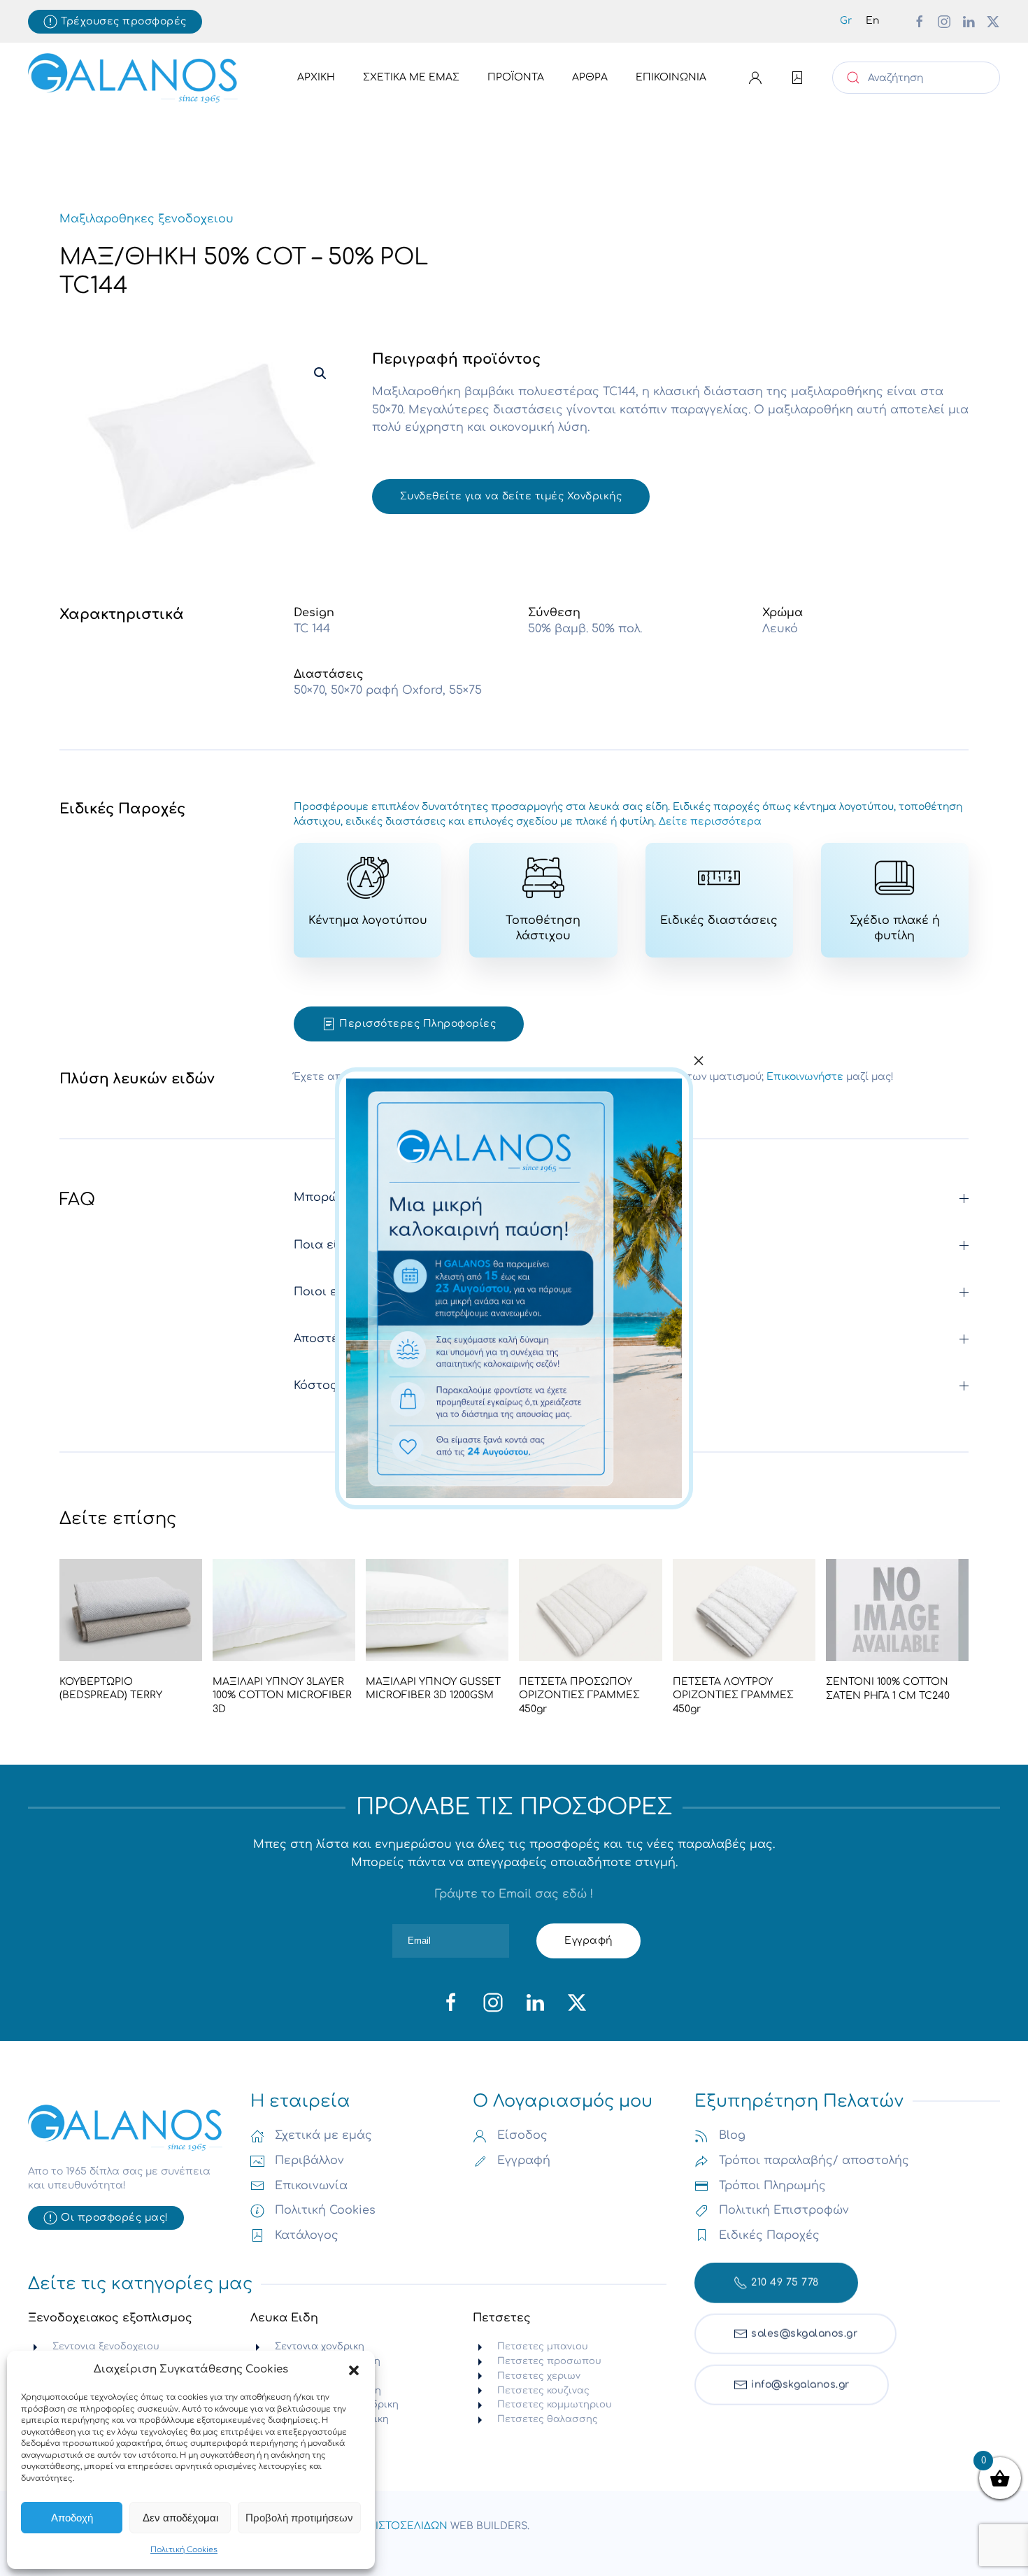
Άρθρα (590, 77)
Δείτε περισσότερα (710, 821)
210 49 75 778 (785, 2278)
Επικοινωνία (671, 77)
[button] (354, 2370)
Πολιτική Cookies (184, 2550)
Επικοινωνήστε (805, 1077)
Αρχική (316, 77)
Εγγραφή (588, 1941)
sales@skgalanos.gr (804, 2329)
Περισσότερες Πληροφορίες (417, 1024)
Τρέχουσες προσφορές (124, 21)
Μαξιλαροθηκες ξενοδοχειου (147, 219)
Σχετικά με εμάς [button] (411, 77)
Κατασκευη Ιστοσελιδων (380, 2526)
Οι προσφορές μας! (115, 2218)
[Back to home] (133, 78)
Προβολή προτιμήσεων (299, 2518)
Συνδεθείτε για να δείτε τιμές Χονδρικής (511, 496)
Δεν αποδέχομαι (180, 2518)
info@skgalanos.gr (800, 2381)
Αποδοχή (72, 2518)
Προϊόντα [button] (516, 77)
